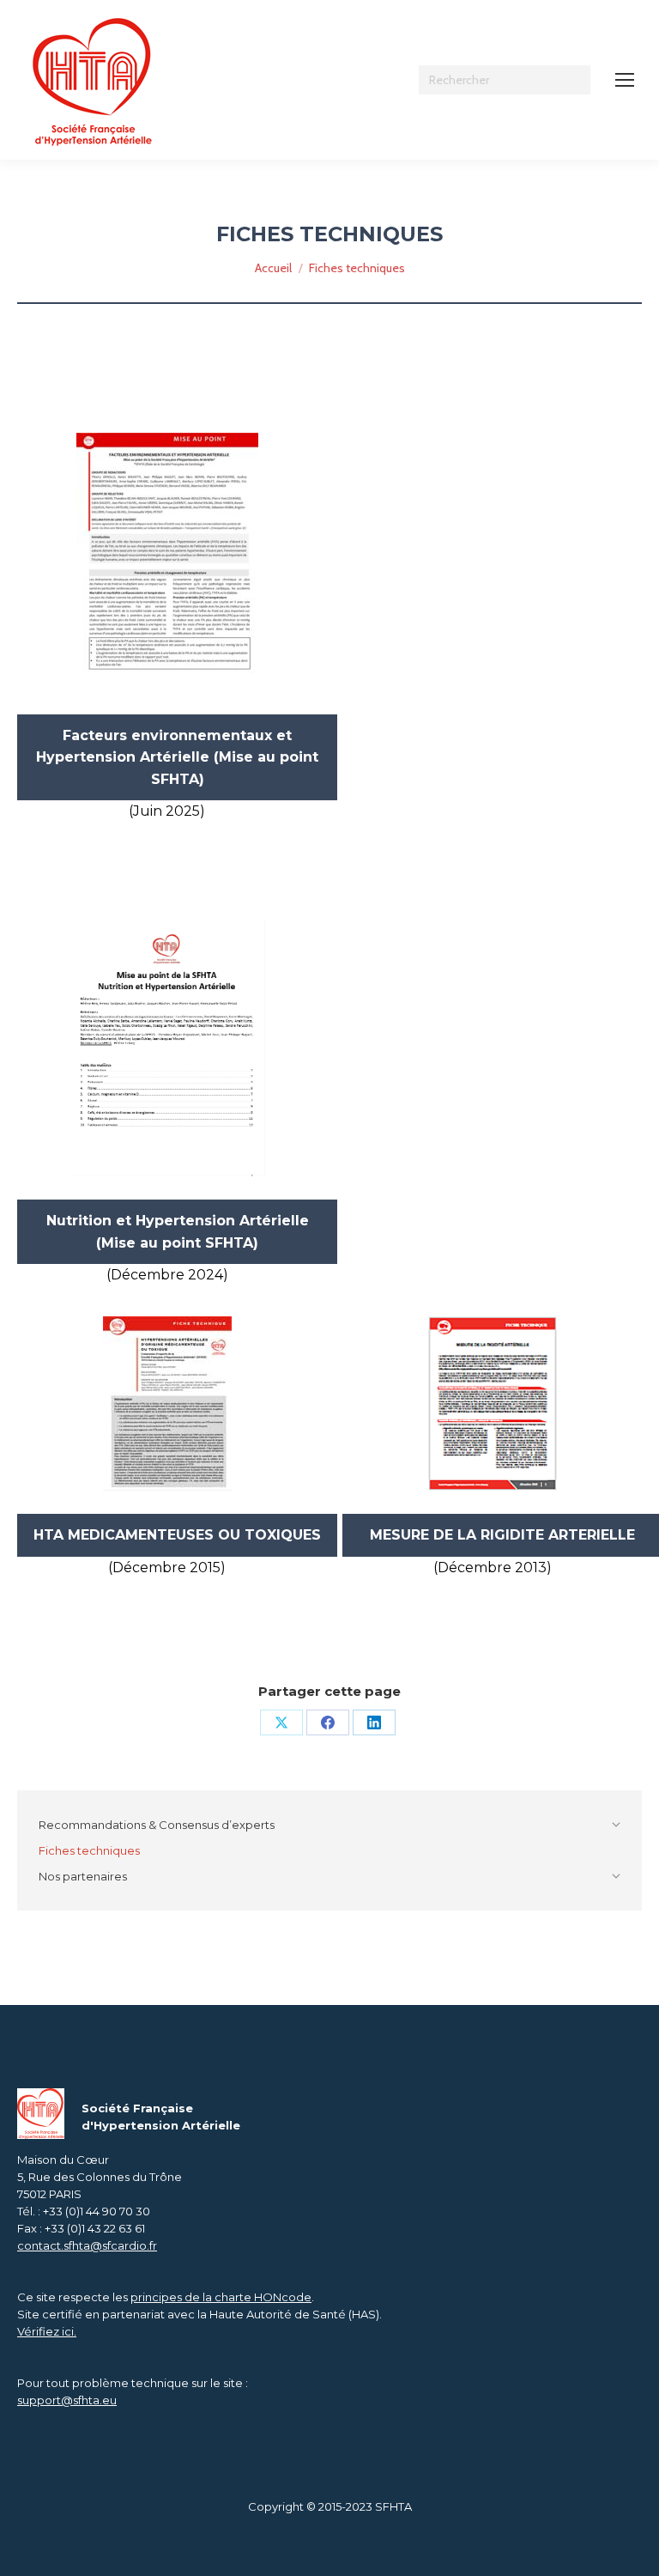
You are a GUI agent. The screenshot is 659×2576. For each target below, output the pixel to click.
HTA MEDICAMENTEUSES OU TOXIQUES (177, 1535)
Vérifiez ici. (47, 2331)
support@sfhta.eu (67, 2400)
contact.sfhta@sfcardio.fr (87, 2245)
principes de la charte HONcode (221, 2297)
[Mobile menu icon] (625, 80)
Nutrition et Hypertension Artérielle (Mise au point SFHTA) (178, 1232)
